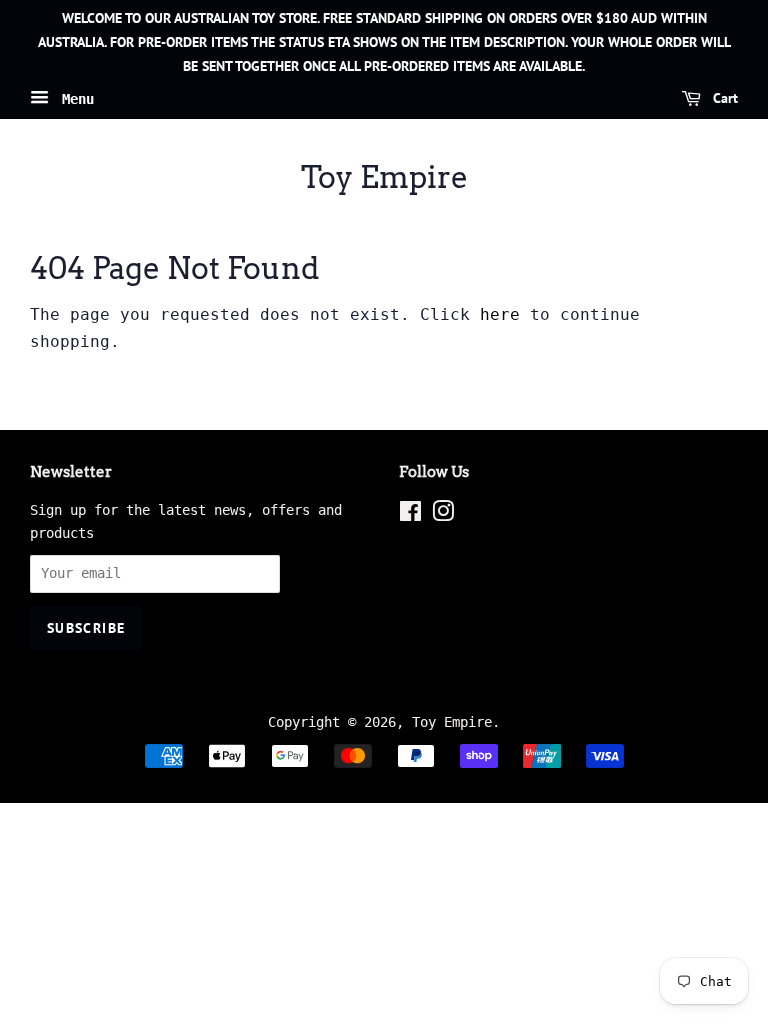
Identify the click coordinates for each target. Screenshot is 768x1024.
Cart (723, 99)
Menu (74, 99)
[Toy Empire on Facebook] (410, 515)
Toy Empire (384, 177)
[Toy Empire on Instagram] (443, 515)
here (500, 314)
